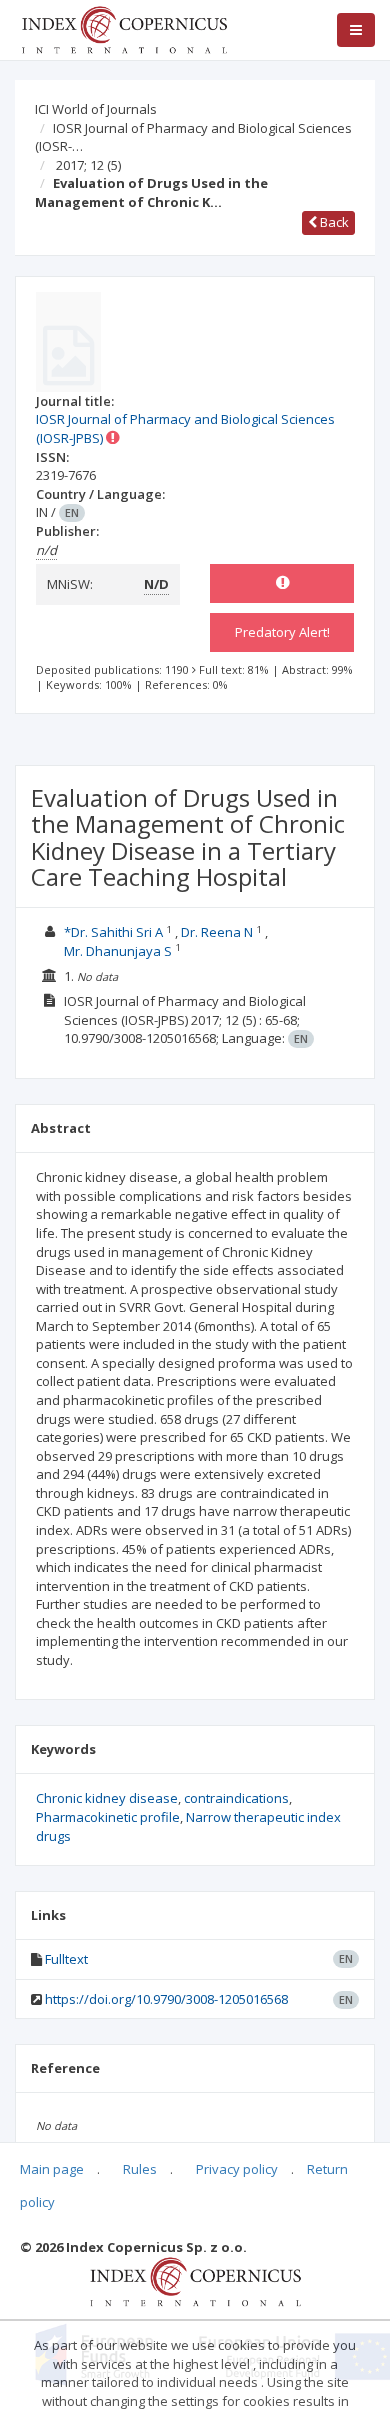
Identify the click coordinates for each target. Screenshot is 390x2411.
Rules (140, 2169)
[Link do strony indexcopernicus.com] (195, 2281)
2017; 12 (88, 165)
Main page (52, 2169)
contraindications (236, 1798)
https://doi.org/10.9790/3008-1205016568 (166, 1999)
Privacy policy (237, 2169)
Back (333, 222)
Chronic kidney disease (107, 1798)
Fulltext (66, 1959)
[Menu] (356, 30)
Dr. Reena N (217, 932)
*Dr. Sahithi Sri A (113, 932)
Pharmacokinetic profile (108, 1817)
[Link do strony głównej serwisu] (124, 28)
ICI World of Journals (96, 109)
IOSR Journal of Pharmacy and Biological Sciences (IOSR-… (193, 137)
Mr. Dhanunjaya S (118, 951)
